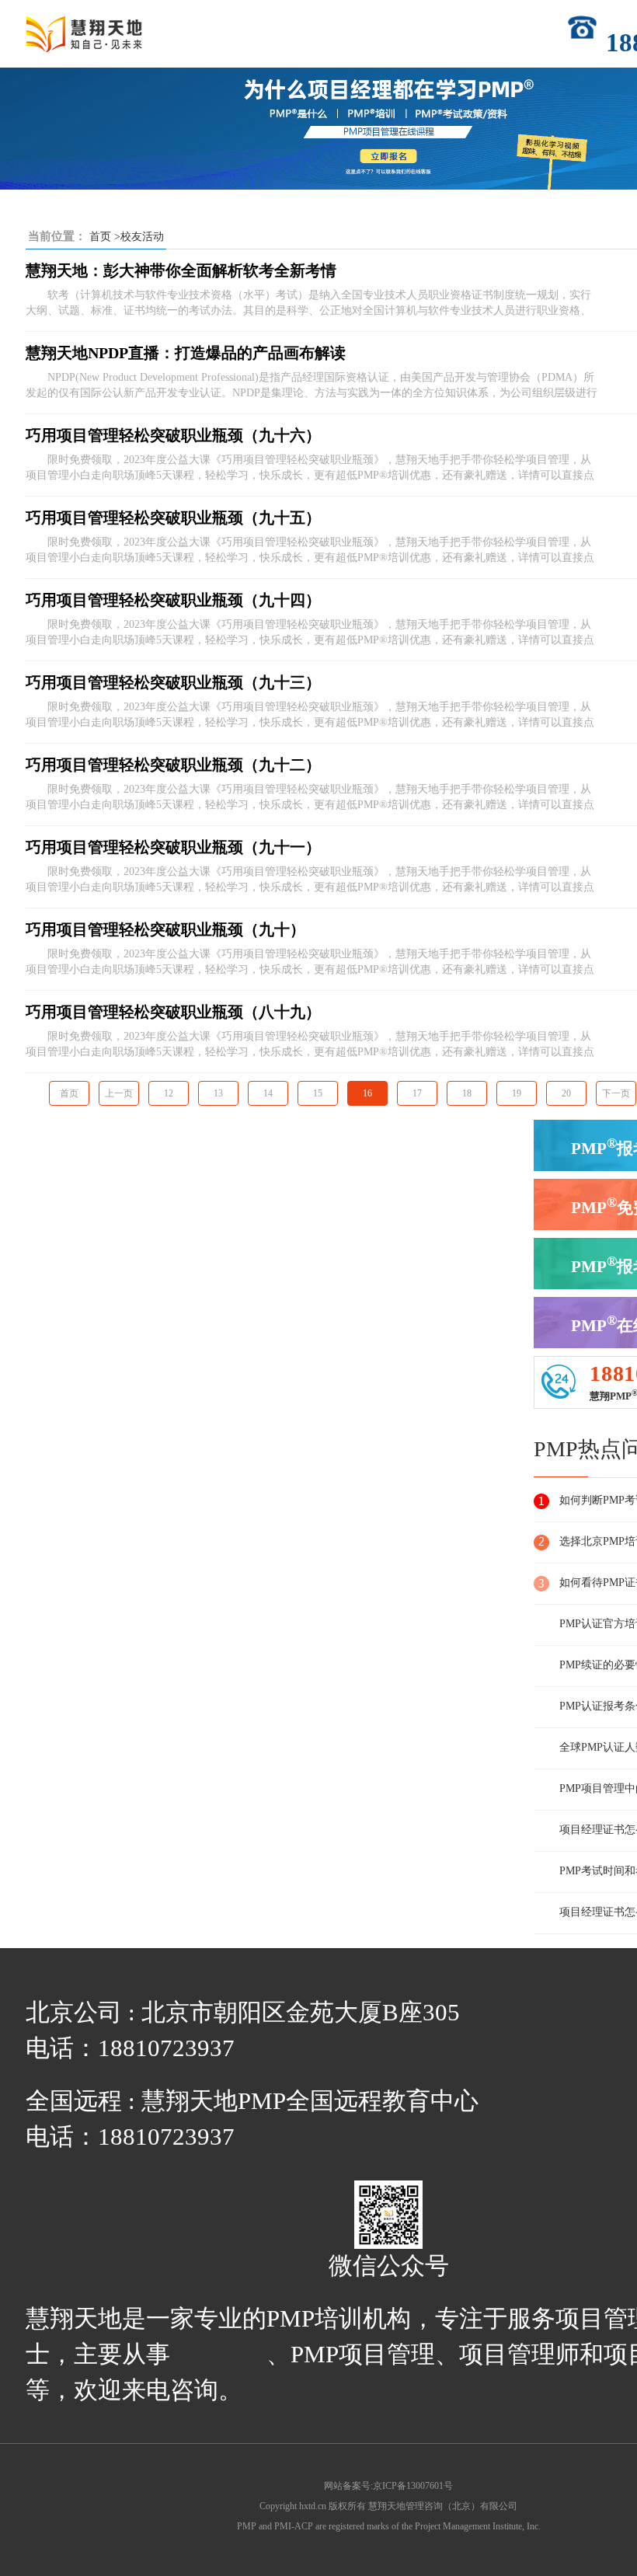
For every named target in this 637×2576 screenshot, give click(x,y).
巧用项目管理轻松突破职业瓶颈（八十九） (173, 1012)
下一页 (616, 1093)
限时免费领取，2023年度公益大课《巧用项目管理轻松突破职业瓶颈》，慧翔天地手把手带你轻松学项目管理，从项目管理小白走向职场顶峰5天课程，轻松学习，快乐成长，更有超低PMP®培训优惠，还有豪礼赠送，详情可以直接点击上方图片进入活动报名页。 (310, 469)
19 (517, 1093)
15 (318, 1093)
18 (467, 1093)
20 (566, 1093)
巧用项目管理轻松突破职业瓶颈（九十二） (173, 765)
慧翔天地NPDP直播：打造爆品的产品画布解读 (186, 353)
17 (417, 1093)
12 (169, 1093)
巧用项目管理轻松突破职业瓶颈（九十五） (173, 518)
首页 (100, 237)
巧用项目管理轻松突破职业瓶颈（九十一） (173, 847)
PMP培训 (218, 2355)
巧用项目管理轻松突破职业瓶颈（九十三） (173, 682)
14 (268, 1093)
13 (218, 1093)
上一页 (119, 1093)
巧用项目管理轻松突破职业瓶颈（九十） (165, 929)
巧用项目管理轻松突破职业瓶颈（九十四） (173, 600)
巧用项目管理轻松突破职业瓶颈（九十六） (173, 435)
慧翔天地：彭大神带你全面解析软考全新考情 (181, 270)
